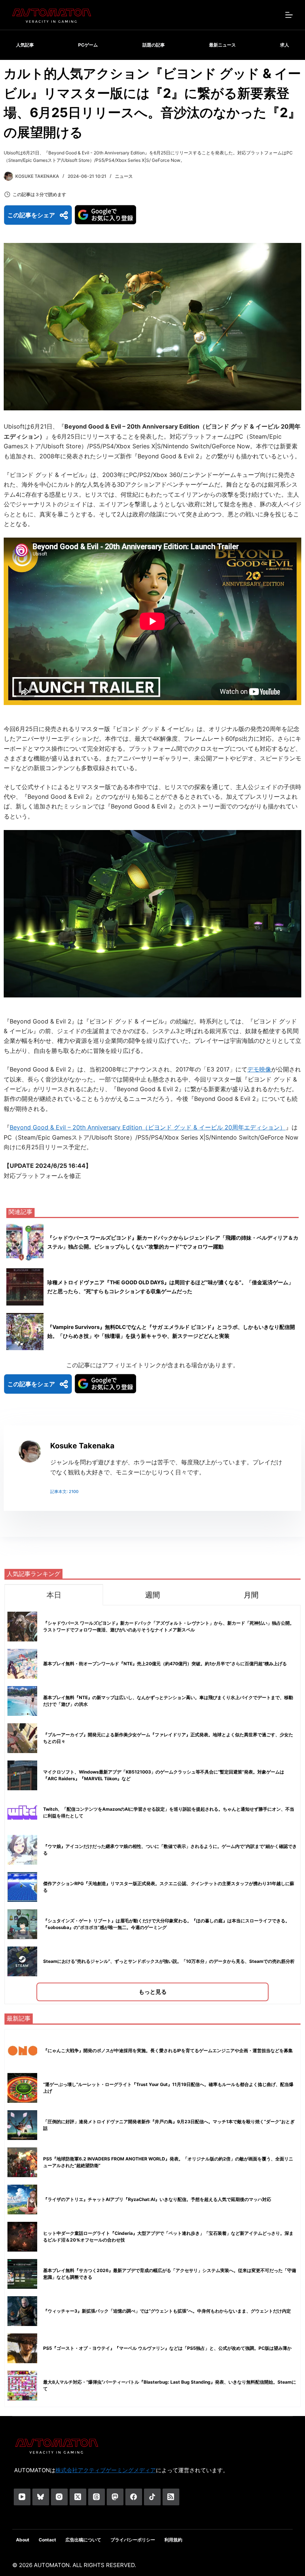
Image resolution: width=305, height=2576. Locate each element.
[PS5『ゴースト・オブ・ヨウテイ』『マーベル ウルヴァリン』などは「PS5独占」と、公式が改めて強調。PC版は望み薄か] (22, 2348)
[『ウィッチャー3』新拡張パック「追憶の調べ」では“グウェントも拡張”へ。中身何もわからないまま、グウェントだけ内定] (22, 2311)
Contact (47, 2540)
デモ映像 (259, 1069)
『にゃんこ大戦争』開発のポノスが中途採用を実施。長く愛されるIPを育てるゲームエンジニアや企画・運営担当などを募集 (168, 2050)
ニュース (124, 176)
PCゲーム (88, 45)
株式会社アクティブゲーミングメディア (106, 2470)
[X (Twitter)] (78, 2497)
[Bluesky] (41, 2497)
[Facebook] (134, 2497)
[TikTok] (152, 2497)
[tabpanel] (152, 1805)
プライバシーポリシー (133, 2540)
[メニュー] (289, 15)
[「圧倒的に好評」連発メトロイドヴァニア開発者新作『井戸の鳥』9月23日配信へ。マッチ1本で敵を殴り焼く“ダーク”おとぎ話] (22, 2125)
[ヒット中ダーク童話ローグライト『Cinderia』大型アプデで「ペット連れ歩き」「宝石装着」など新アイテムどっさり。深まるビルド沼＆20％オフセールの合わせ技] (22, 2237)
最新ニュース (222, 45)
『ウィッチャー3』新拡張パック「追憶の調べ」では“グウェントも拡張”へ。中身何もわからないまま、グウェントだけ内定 (167, 2311)
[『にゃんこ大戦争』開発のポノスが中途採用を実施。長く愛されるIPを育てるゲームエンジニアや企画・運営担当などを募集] (22, 2051)
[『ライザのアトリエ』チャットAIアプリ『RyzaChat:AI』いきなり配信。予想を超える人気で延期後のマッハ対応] (22, 2199)
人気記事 (25, 45)
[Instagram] (59, 2497)
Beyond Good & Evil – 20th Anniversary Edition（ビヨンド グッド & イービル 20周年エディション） (148, 1127)
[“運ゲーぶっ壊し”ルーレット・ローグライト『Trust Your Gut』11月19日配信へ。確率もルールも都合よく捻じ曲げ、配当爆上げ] (22, 2088)
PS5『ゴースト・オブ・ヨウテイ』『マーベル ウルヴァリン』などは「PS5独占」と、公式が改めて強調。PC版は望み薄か (167, 2348)
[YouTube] (22, 2497)
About (23, 2540)
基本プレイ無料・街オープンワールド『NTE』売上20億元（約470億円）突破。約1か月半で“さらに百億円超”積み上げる (165, 1664)
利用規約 (173, 2540)
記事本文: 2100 (64, 1492)
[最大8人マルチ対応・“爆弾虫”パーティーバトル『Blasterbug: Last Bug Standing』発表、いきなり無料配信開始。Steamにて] (22, 2386)
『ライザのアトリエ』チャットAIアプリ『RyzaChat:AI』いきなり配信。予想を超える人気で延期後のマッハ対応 (157, 2199)
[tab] (54, 1595)
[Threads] (97, 2497)
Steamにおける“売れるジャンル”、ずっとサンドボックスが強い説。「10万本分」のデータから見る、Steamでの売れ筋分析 (169, 1961)
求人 (285, 45)
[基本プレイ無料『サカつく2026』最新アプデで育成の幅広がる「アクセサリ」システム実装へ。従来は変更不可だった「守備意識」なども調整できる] (22, 2274)
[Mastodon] (115, 2497)
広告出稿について (83, 2540)
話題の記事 (154, 45)
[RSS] (171, 2497)
